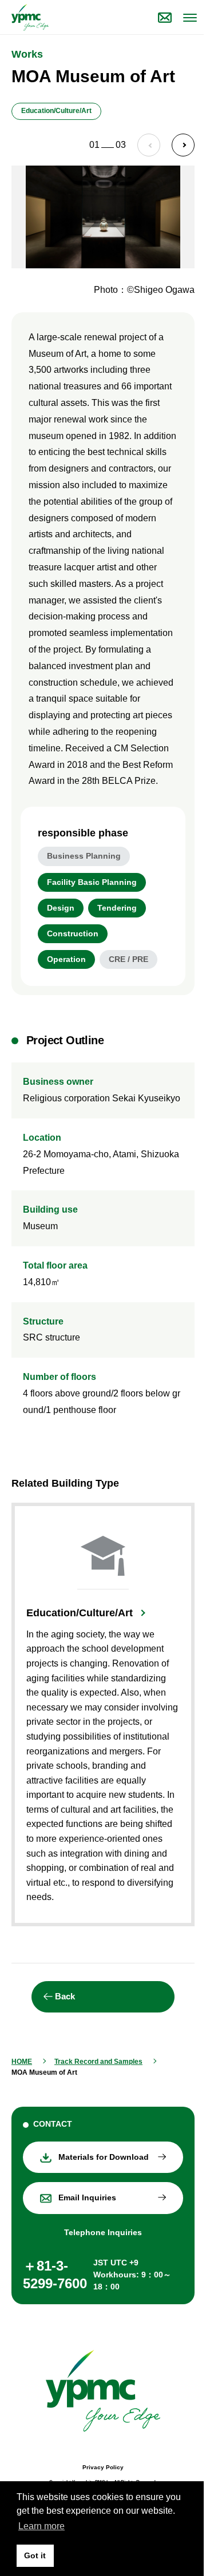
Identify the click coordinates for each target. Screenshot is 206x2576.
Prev (149, 145)
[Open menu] (189, 17)
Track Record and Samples (98, 2062)
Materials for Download (104, 2157)
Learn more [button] (41, 2526)
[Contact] (165, 17)
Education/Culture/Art (80, 1613)
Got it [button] (35, 2555)
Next (183, 145)
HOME (22, 2062)
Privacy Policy (103, 2467)
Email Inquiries (87, 2197)
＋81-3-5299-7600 (55, 2275)
